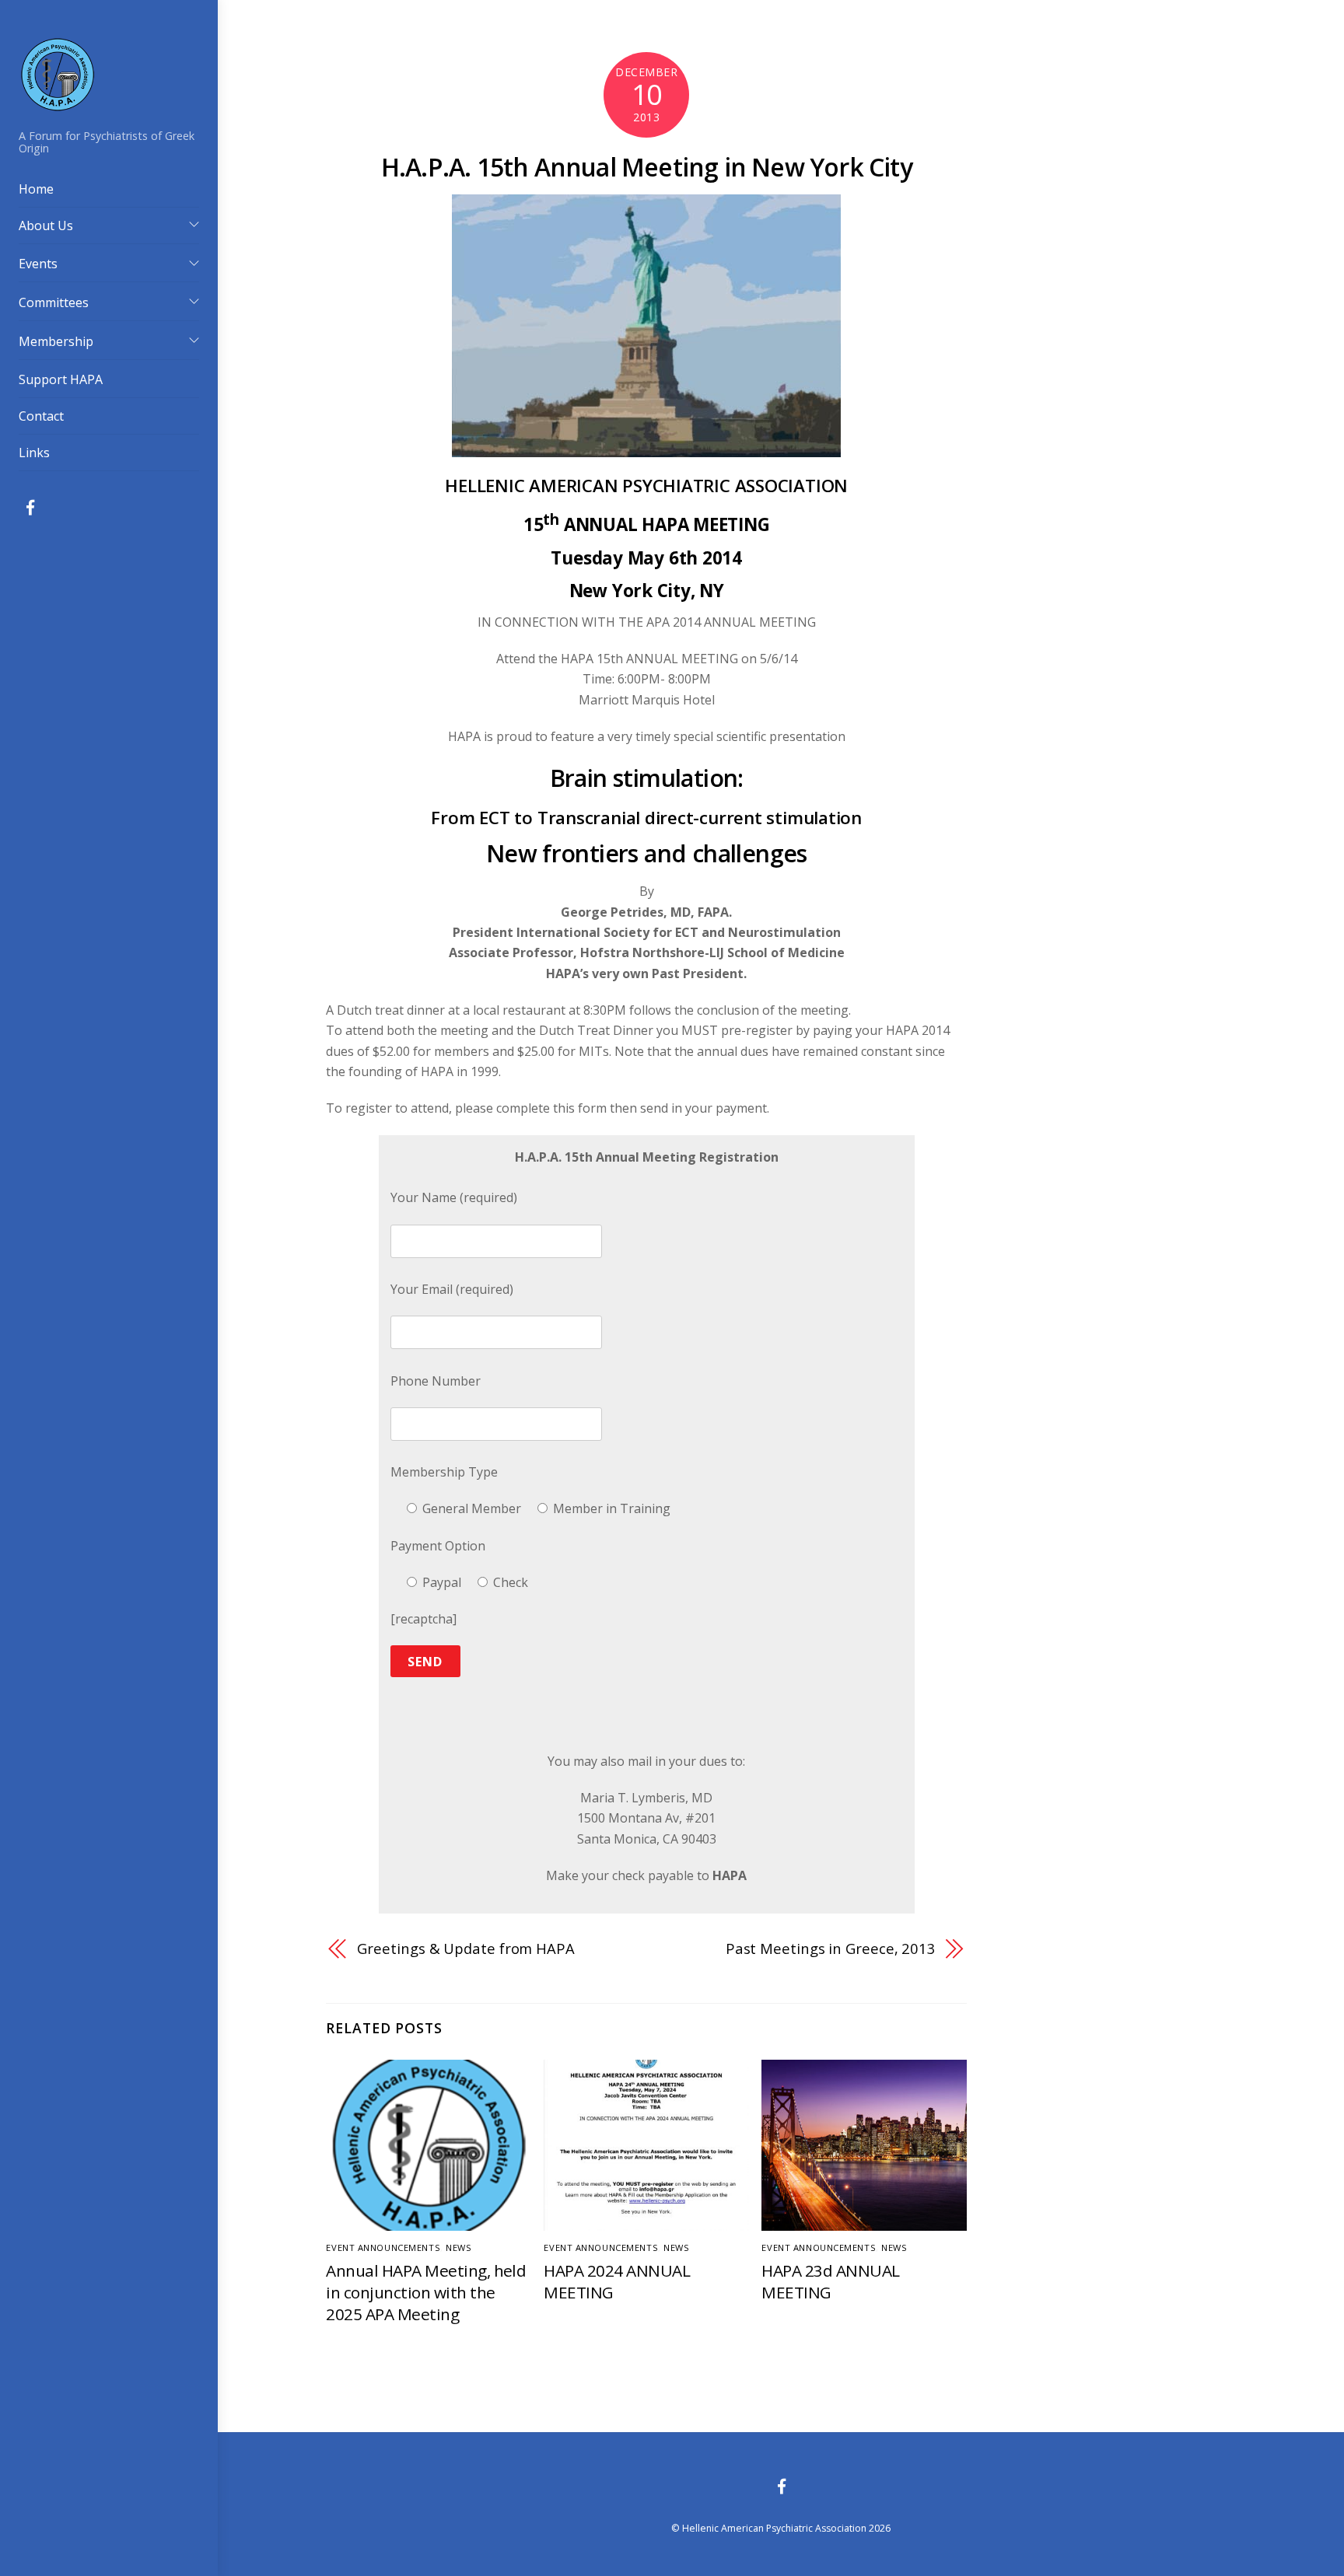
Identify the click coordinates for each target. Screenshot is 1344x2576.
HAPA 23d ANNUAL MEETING (830, 2281)
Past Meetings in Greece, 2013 (831, 1948)
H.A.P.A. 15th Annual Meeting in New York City (647, 167)
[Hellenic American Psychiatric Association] (58, 105)
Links (34, 453)
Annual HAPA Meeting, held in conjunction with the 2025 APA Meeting (426, 2292)
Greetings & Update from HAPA (465, 1948)
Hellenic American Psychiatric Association (774, 2528)
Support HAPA (61, 379)
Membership (56, 341)
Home (36, 189)
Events (38, 264)
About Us (46, 225)
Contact (41, 416)
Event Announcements (383, 2247)
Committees (54, 302)
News (458, 2247)
